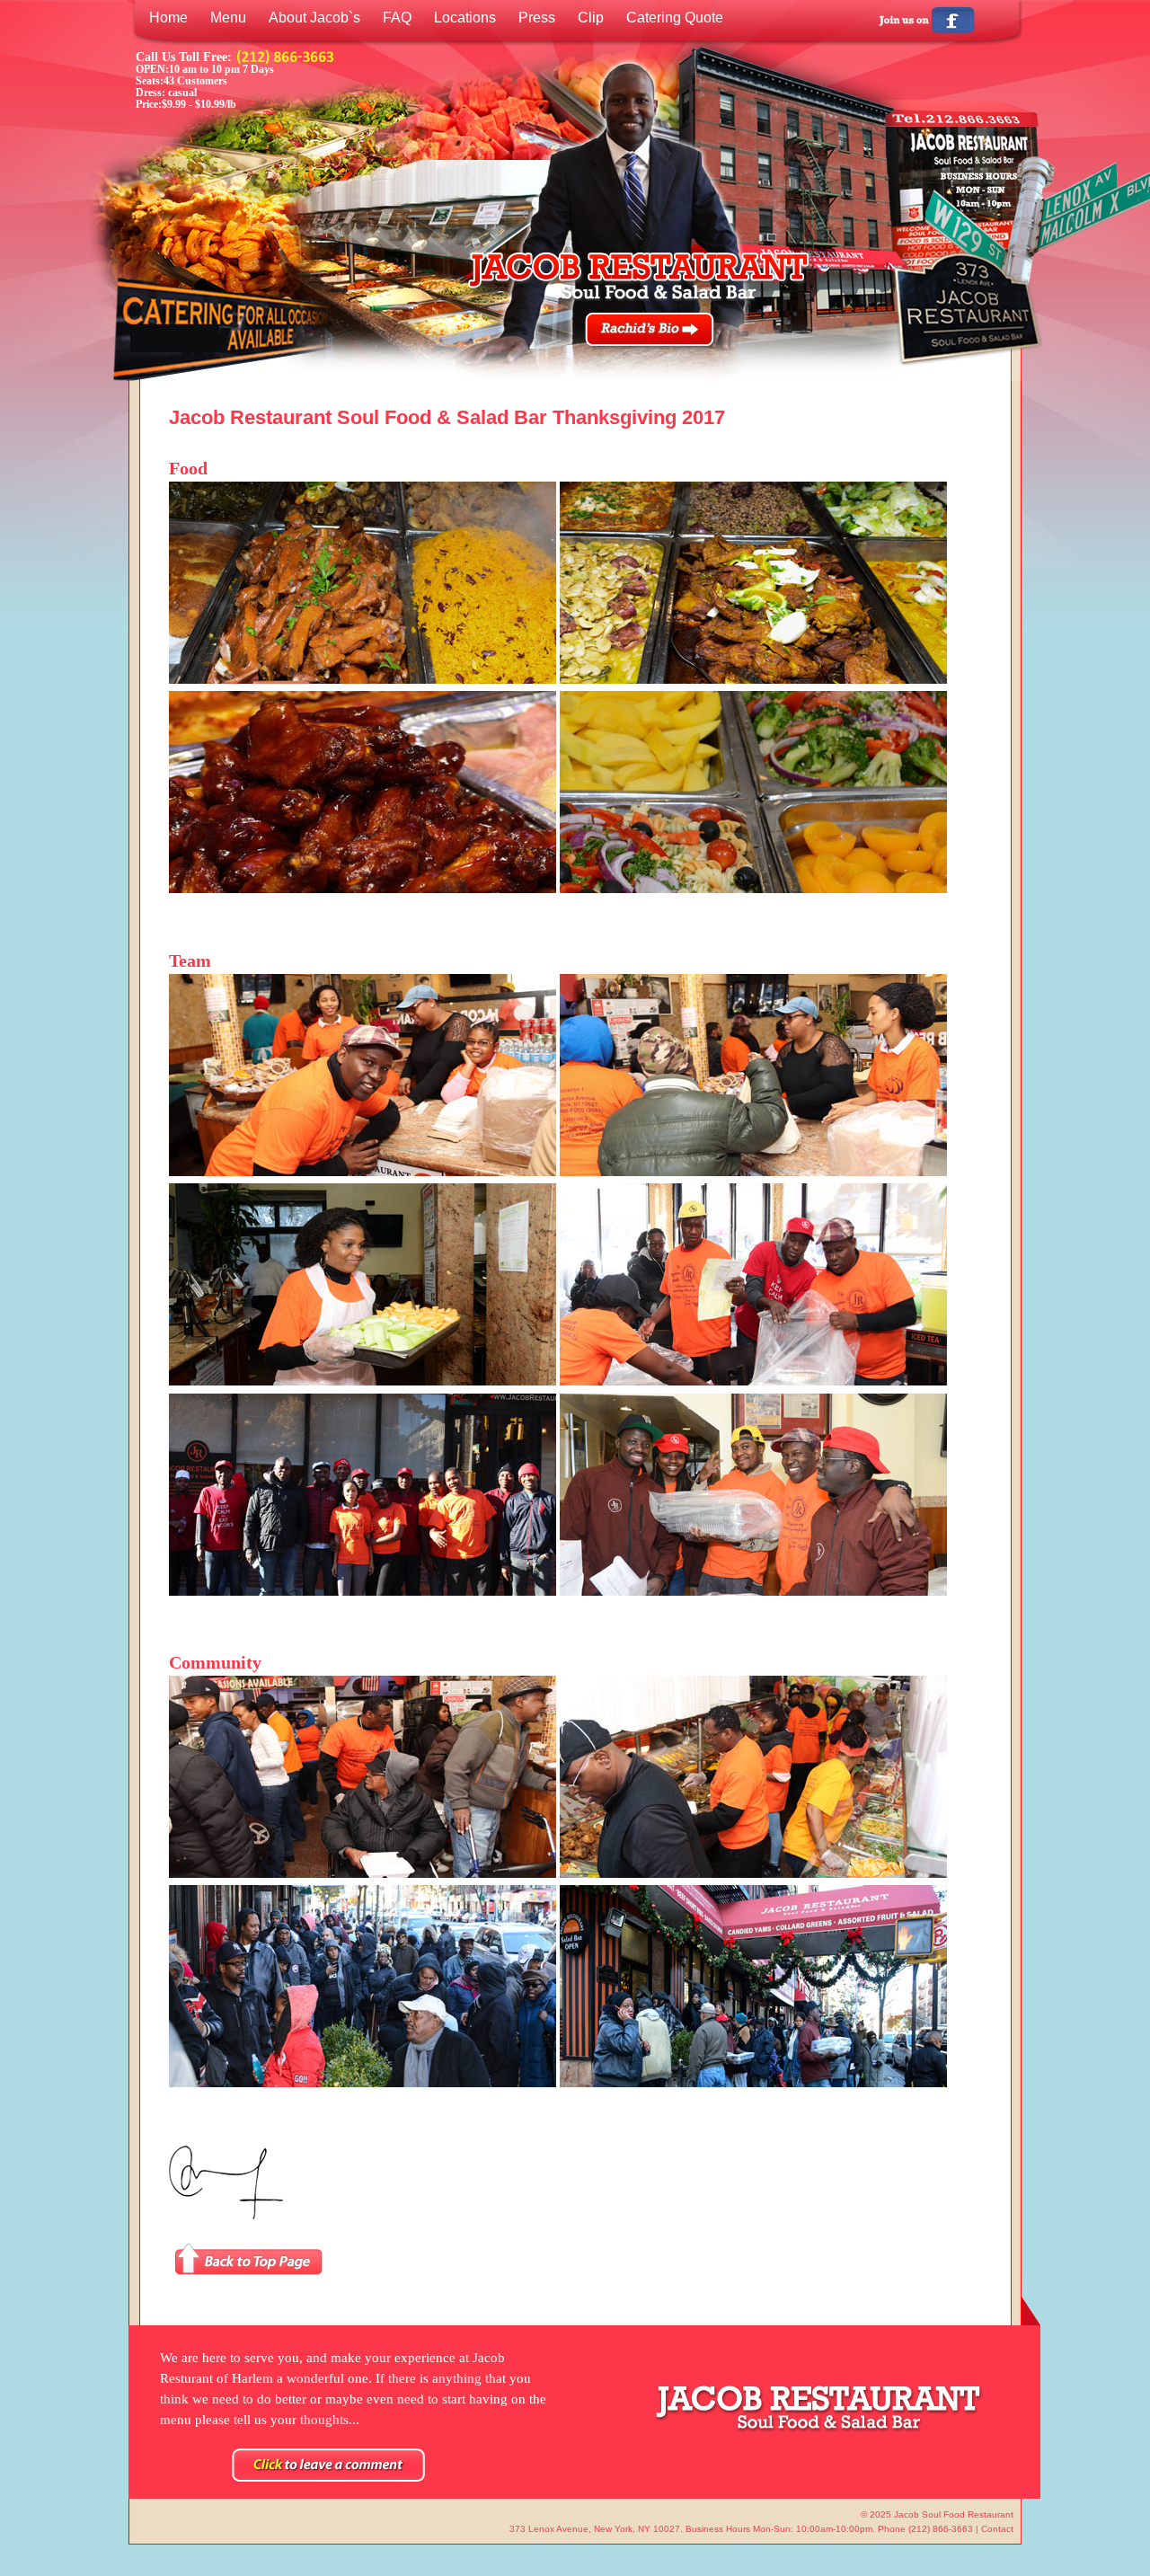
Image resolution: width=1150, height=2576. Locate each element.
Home (168, 18)
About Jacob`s (314, 18)
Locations (465, 18)
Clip (591, 18)
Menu (228, 18)
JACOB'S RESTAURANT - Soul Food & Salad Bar (636, 275)
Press (537, 18)
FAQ (397, 18)
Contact (997, 2529)
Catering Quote (675, 18)
